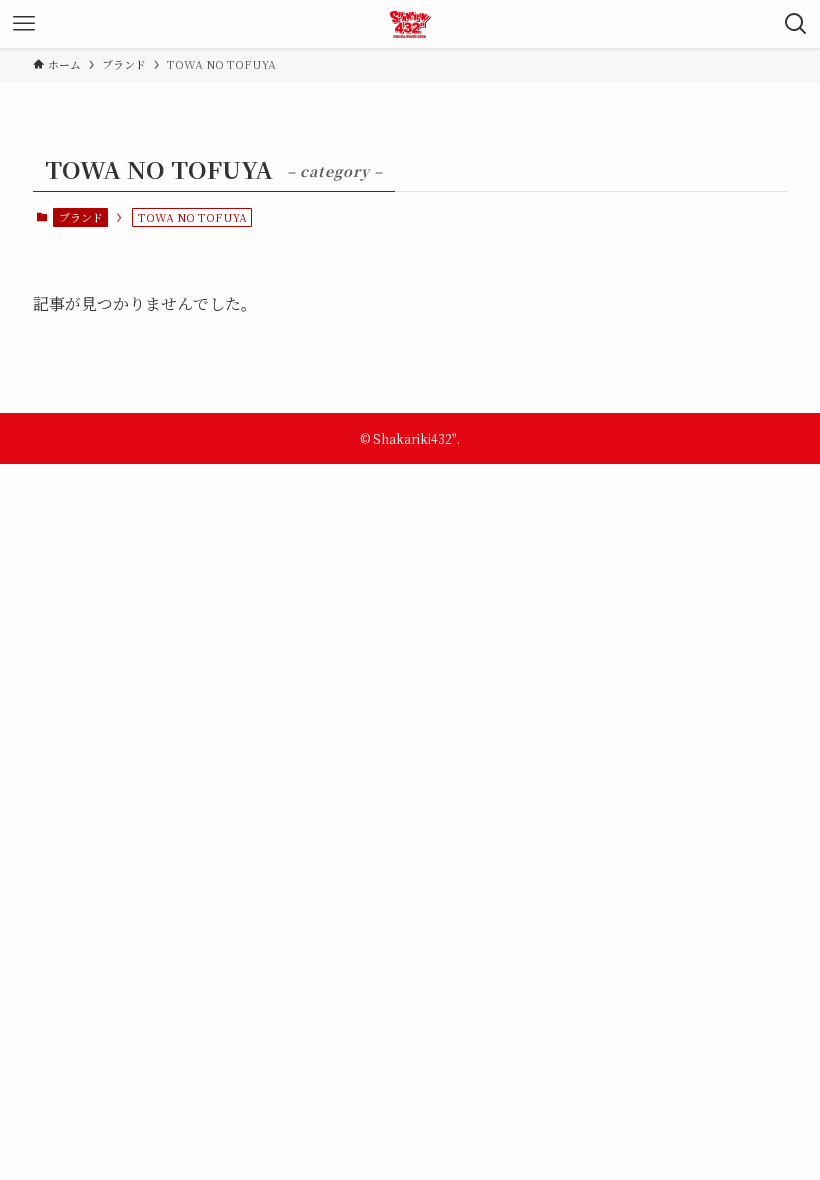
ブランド (81, 217)
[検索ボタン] (796, 24)
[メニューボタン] (24, 24)
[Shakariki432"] (410, 24)
